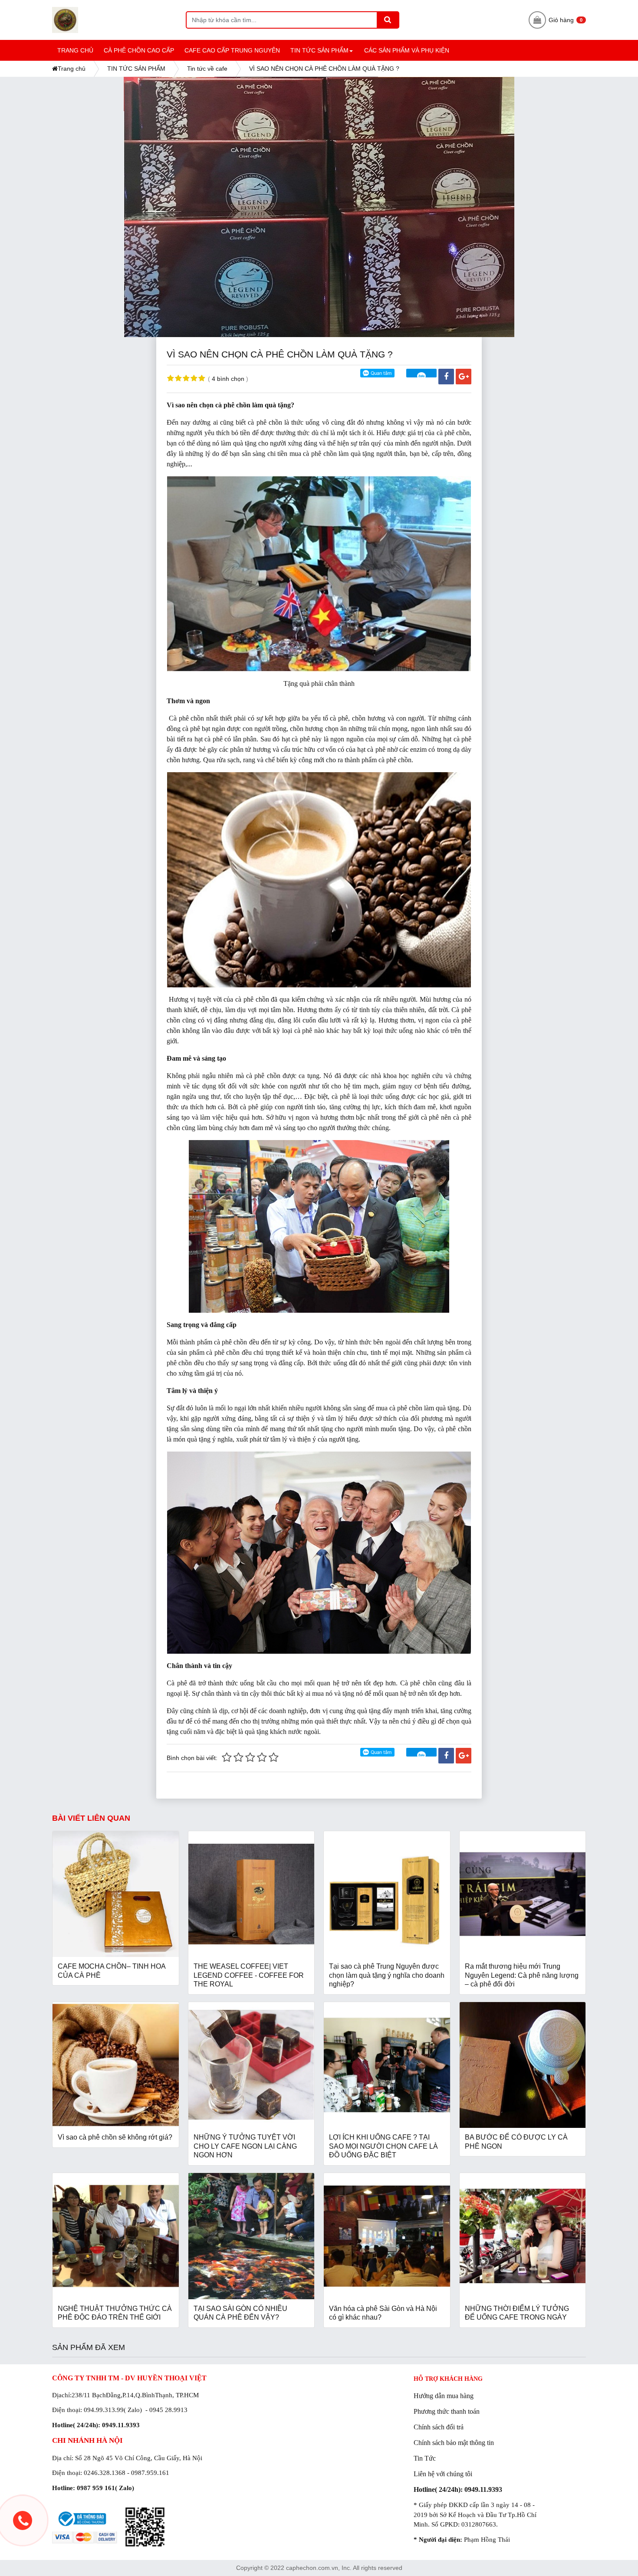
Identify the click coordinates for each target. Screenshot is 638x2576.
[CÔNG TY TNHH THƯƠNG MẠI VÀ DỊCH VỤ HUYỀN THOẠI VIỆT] (119, 20)
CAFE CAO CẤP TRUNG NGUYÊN (232, 50)
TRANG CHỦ (75, 50)
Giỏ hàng (566, 20)
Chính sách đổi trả (439, 2427)
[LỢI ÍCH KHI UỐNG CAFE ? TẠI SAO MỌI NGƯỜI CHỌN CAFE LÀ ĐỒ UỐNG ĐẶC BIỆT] (387, 2065)
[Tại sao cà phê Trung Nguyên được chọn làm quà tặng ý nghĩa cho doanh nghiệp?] (387, 1894)
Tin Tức (425, 2458)
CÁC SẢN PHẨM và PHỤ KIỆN (407, 50)
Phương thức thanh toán (447, 2411)
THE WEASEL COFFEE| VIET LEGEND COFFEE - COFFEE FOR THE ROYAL (249, 1975)
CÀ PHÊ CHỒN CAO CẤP (139, 50)
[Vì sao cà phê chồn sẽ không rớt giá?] (116, 2065)
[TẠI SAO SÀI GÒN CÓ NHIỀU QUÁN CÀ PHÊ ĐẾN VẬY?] (252, 2236)
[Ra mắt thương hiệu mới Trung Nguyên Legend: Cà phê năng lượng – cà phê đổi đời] (523, 1894)
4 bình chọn (228, 379)
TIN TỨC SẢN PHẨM (323, 54)
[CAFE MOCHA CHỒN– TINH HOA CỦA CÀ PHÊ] (116, 1894)
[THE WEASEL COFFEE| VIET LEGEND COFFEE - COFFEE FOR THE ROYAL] (252, 1894)
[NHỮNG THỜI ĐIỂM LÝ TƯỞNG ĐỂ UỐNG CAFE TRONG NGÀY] (523, 2236)
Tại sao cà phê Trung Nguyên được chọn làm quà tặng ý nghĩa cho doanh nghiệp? (387, 1975)
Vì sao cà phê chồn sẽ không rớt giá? (115, 2137)
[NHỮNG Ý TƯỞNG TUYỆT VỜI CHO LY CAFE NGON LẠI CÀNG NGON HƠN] (252, 2065)
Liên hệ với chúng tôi (443, 2474)
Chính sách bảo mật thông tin (454, 2443)
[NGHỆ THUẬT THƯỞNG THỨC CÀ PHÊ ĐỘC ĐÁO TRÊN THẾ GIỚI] (116, 2236)
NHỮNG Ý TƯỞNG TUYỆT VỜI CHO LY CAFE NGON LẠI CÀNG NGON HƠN (245, 2146)
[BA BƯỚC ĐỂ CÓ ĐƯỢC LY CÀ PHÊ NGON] (523, 2065)
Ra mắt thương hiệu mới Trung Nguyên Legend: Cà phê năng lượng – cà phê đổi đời (522, 1975)
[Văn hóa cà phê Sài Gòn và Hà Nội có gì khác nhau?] (387, 2236)
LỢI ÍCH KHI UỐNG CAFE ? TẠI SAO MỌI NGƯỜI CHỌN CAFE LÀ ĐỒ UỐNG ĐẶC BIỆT (383, 2146)
